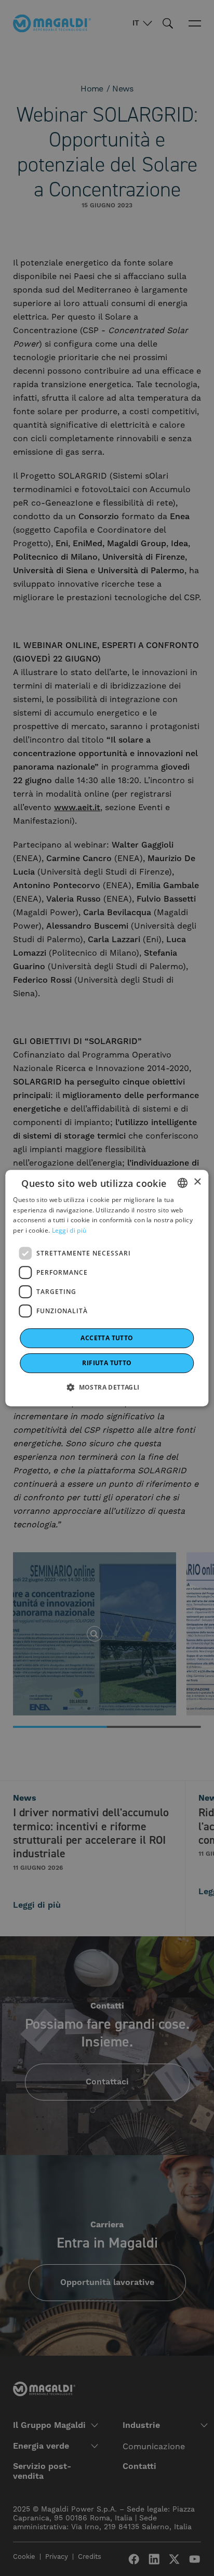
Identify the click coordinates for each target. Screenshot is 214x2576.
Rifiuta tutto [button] (107, 1363)
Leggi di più (69, 1230)
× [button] (197, 1182)
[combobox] (183, 1183)
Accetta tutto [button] (107, 1338)
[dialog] (107, 1288)
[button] (107, 1387)
